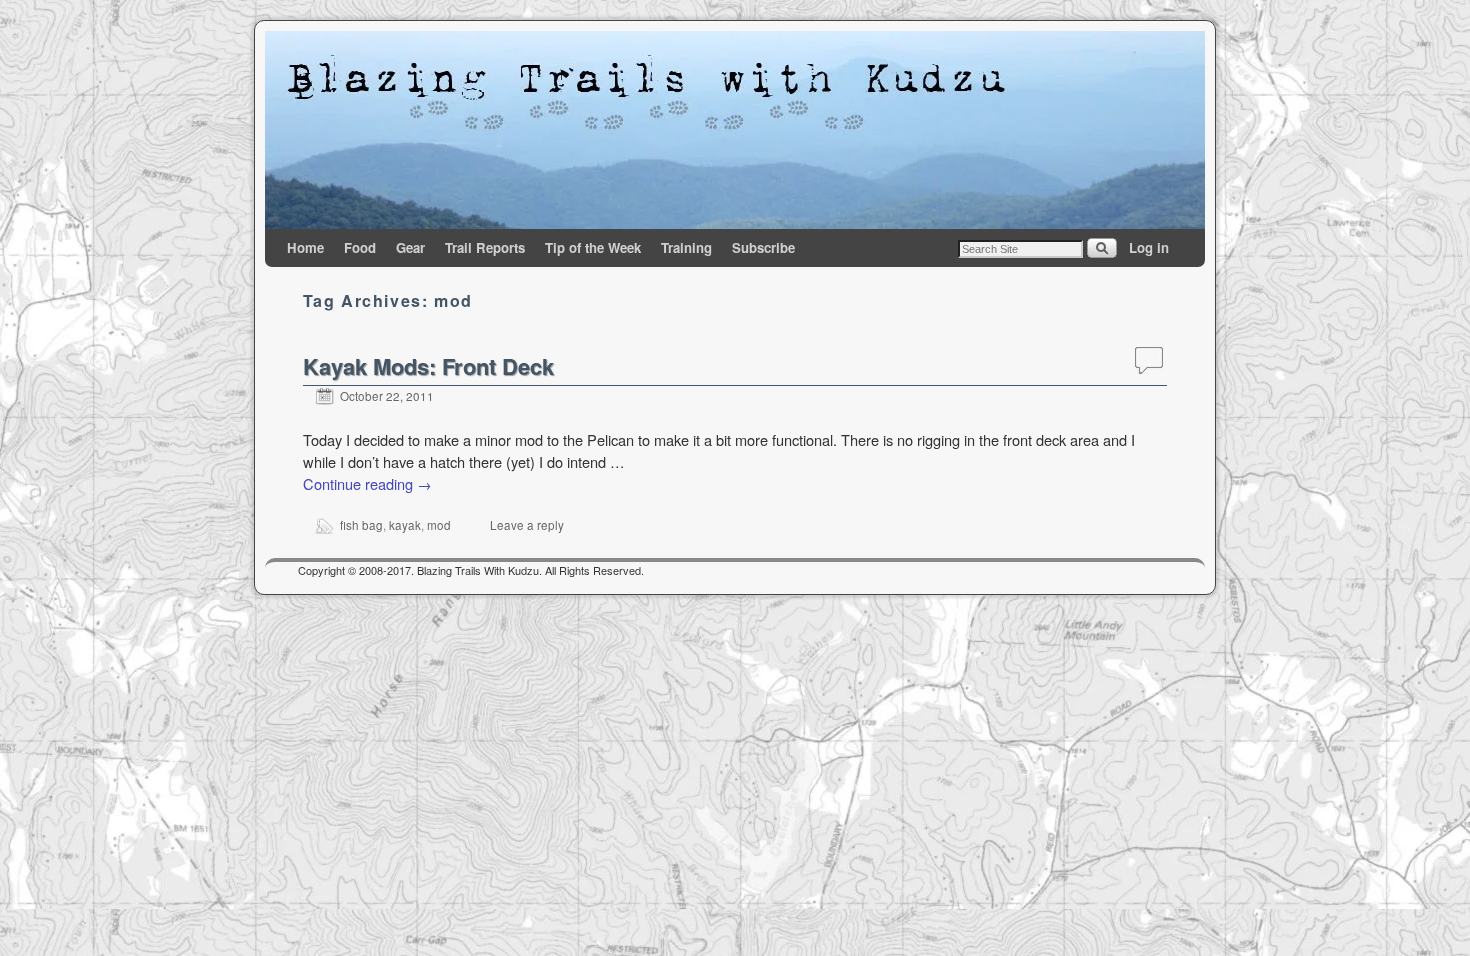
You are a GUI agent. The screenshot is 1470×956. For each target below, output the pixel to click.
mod (439, 525)
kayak (405, 525)
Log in (1149, 247)
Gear (410, 247)
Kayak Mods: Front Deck (428, 366)
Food (360, 247)
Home (305, 247)
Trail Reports (485, 247)
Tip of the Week (593, 247)
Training (686, 247)
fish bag (361, 525)
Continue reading (367, 483)
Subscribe (763, 247)
